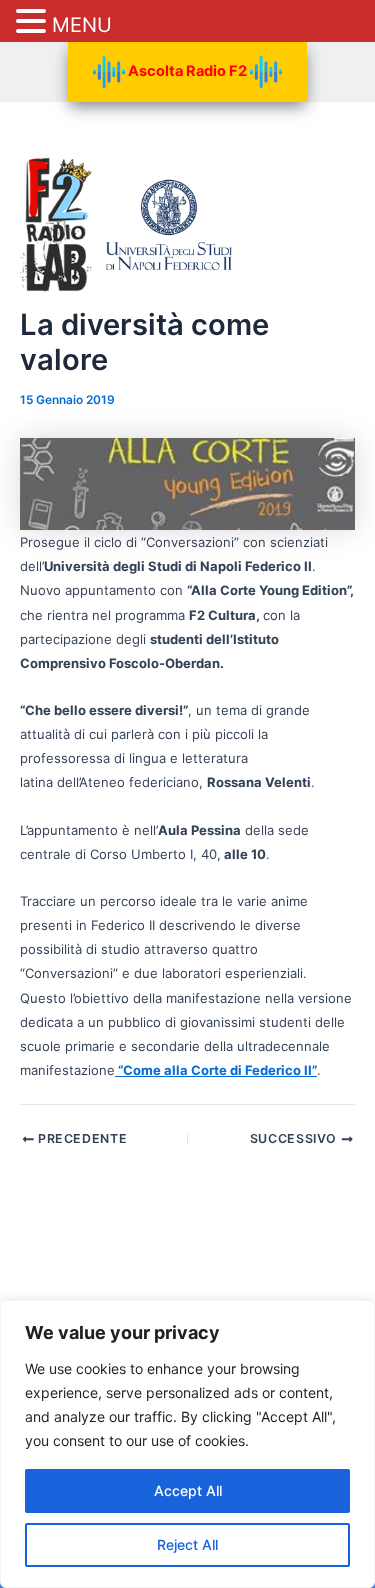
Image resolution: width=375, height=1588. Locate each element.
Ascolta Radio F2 (187, 71)
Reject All (187, 1544)
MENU (82, 25)
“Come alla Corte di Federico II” (216, 1070)
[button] (34, 22)
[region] (187, 1444)
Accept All (188, 1490)
